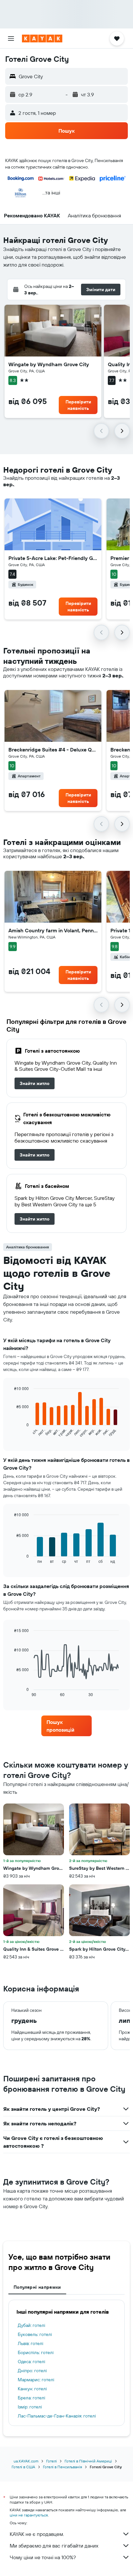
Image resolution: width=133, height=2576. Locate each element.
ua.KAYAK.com (26, 2461)
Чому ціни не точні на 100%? (43, 2557)
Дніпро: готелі (32, 2371)
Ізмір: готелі (30, 2407)
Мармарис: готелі (36, 2380)
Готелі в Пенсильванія (62, 2467)
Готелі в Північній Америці (88, 2461)
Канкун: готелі (32, 2389)
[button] (11, 38)
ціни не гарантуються (29, 2515)
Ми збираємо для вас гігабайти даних (54, 2546)
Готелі (51, 2461)
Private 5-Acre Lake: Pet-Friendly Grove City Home (53, 558)
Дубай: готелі (31, 2325)
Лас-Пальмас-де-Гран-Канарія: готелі (57, 2416)
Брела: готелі (31, 2398)
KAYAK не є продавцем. (37, 2534)
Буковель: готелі (35, 2334)
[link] (35, 1083)
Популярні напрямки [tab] (37, 2287)
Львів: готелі (31, 2343)
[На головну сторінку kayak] (42, 38)
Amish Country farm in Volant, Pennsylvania (53, 930)
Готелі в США (23, 2467)
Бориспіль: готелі (36, 2352)
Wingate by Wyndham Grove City (49, 364)
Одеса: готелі (31, 2362)
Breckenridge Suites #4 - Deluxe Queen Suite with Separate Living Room (53, 750)
